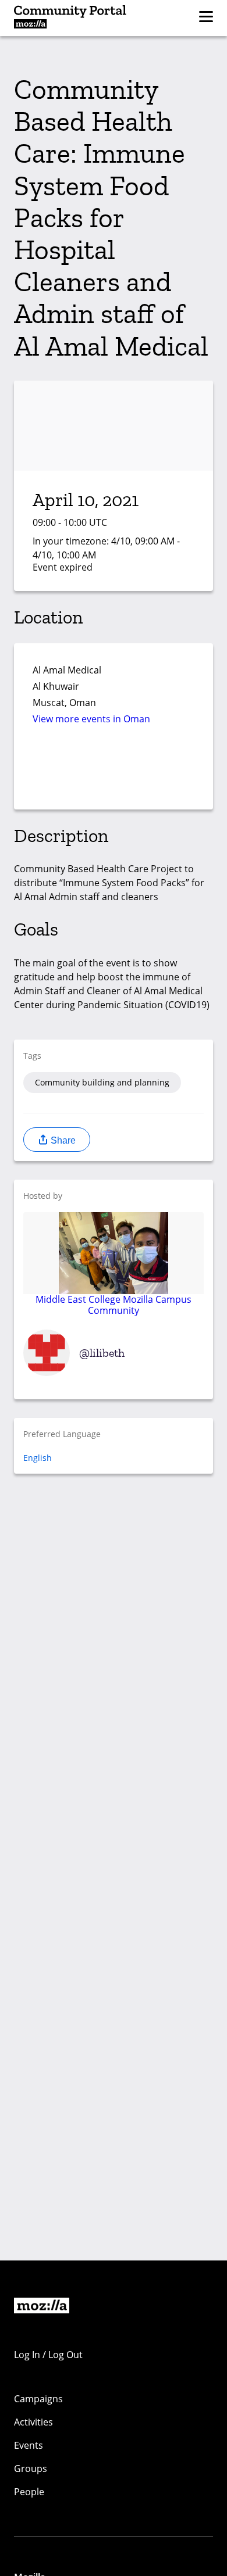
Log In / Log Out (48, 2355)
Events (29, 2445)
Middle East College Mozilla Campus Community (114, 1304)
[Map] (114, 771)
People (29, 2492)
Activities (33, 2422)
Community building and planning (102, 1082)
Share (62, 1140)
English (38, 1458)
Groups (31, 2468)
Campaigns (38, 2399)
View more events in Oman (91, 719)
